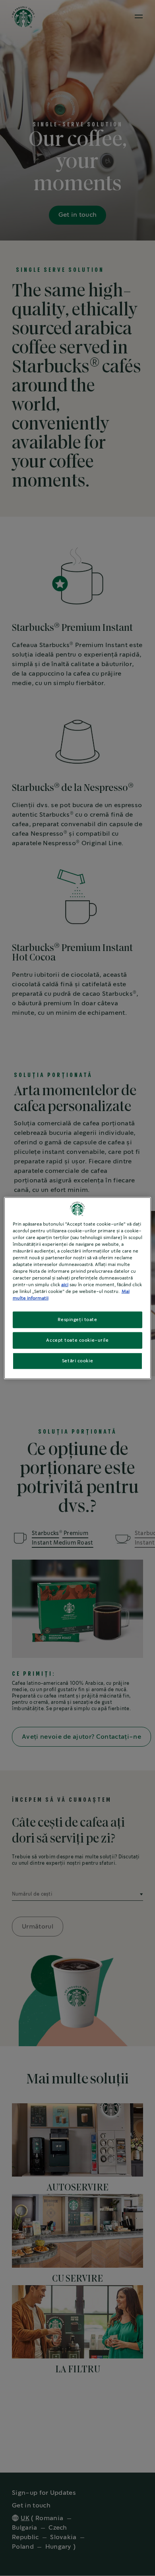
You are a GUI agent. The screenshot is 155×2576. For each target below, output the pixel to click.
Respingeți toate (77, 1320)
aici (65, 1285)
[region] (78, 1288)
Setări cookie (77, 1361)
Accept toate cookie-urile (77, 1340)
